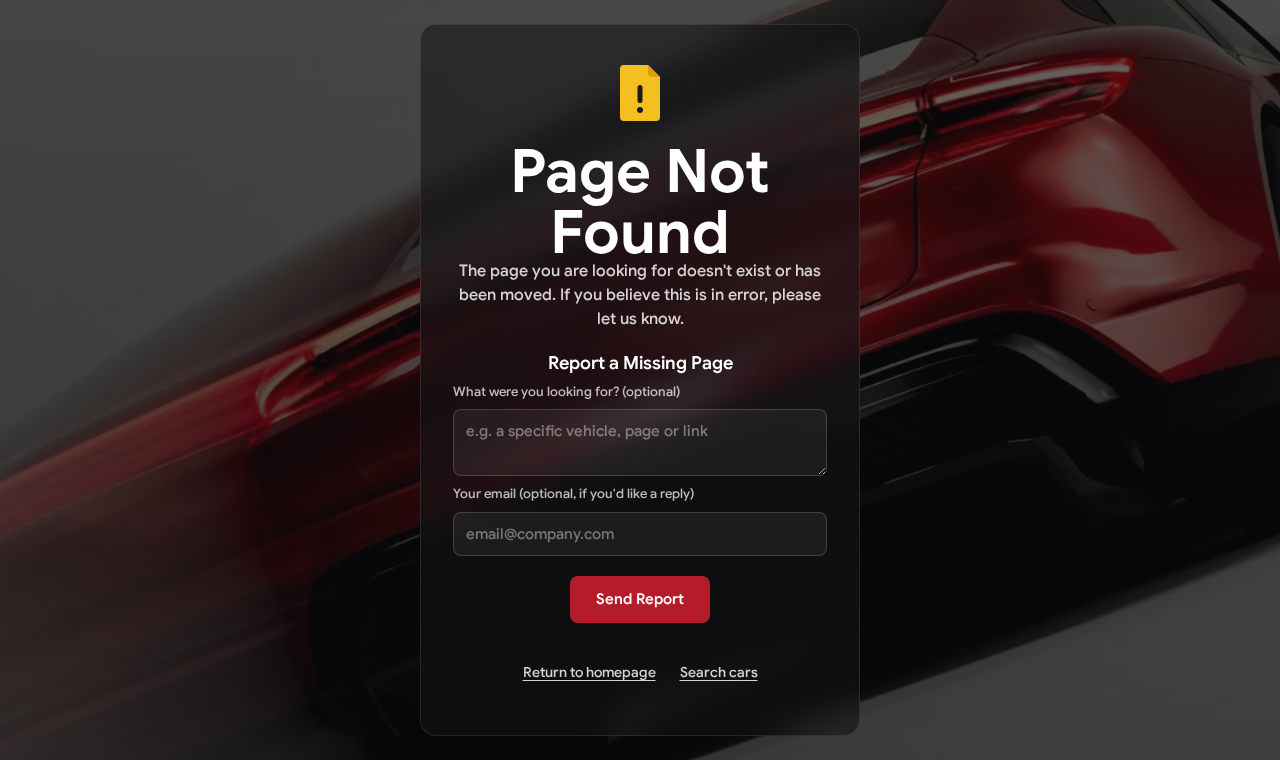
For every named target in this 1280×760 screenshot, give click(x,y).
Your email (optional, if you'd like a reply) (573, 493)
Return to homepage (589, 672)
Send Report (640, 599)
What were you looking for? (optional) (566, 391)
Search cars (719, 672)
